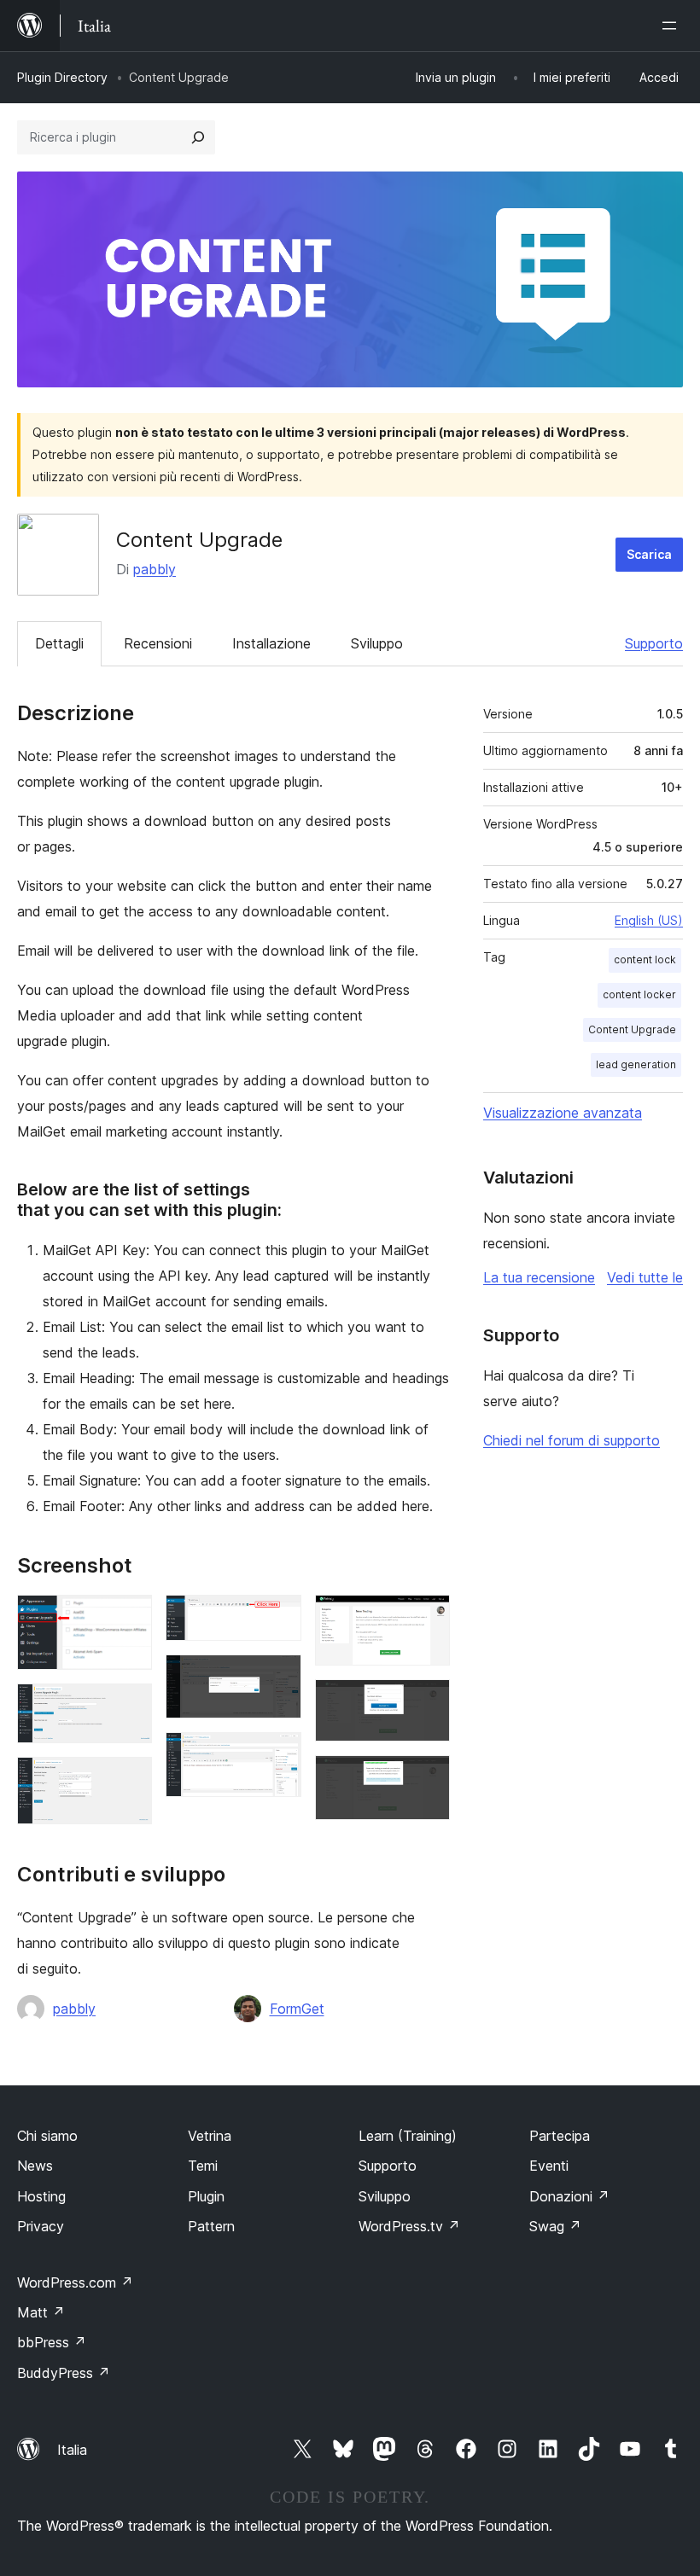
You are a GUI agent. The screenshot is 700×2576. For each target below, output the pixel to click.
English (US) (649, 920)
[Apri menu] (673, 26)
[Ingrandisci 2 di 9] (129, 1707)
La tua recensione (539, 1277)
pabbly (155, 569)
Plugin (206, 2196)
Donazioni (569, 2196)
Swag (555, 2226)
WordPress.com (75, 2282)
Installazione (271, 643)
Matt (41, 2312)
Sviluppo (377, 643)
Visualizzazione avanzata (563, 1113)
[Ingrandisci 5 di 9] (278, 1678)
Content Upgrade (632, 1029)
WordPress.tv (409, 2226)
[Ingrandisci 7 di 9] (427, 1618)
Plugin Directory (62, 77)
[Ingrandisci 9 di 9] (427, 1778)
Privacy (41, 2226)
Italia (72, 2450)
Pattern (211, 2226)
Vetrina (210, 2136)
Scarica (649, 554)
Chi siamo (47, 2136)
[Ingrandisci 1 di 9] (129, 1618)
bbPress (52, 2342)
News (35, 2166)
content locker (639, 994)
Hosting (41, 2196)
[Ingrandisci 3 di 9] (129, 1780)
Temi (203, 2166)
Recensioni (158, 643)
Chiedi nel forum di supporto (572, 1440)
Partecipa (560, 2136)
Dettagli (59, 643)
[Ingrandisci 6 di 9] (278, 1755)
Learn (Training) (408, 2136)
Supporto (654, 643)
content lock (645, 959)
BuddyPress (64, 2373)
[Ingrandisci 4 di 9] (278, 1618)
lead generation (636, 1064)
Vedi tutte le (645, 1277)
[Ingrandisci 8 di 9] (427, 1702)
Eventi (549, 2166)
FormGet (297, 2009)
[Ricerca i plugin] (198, 137)
